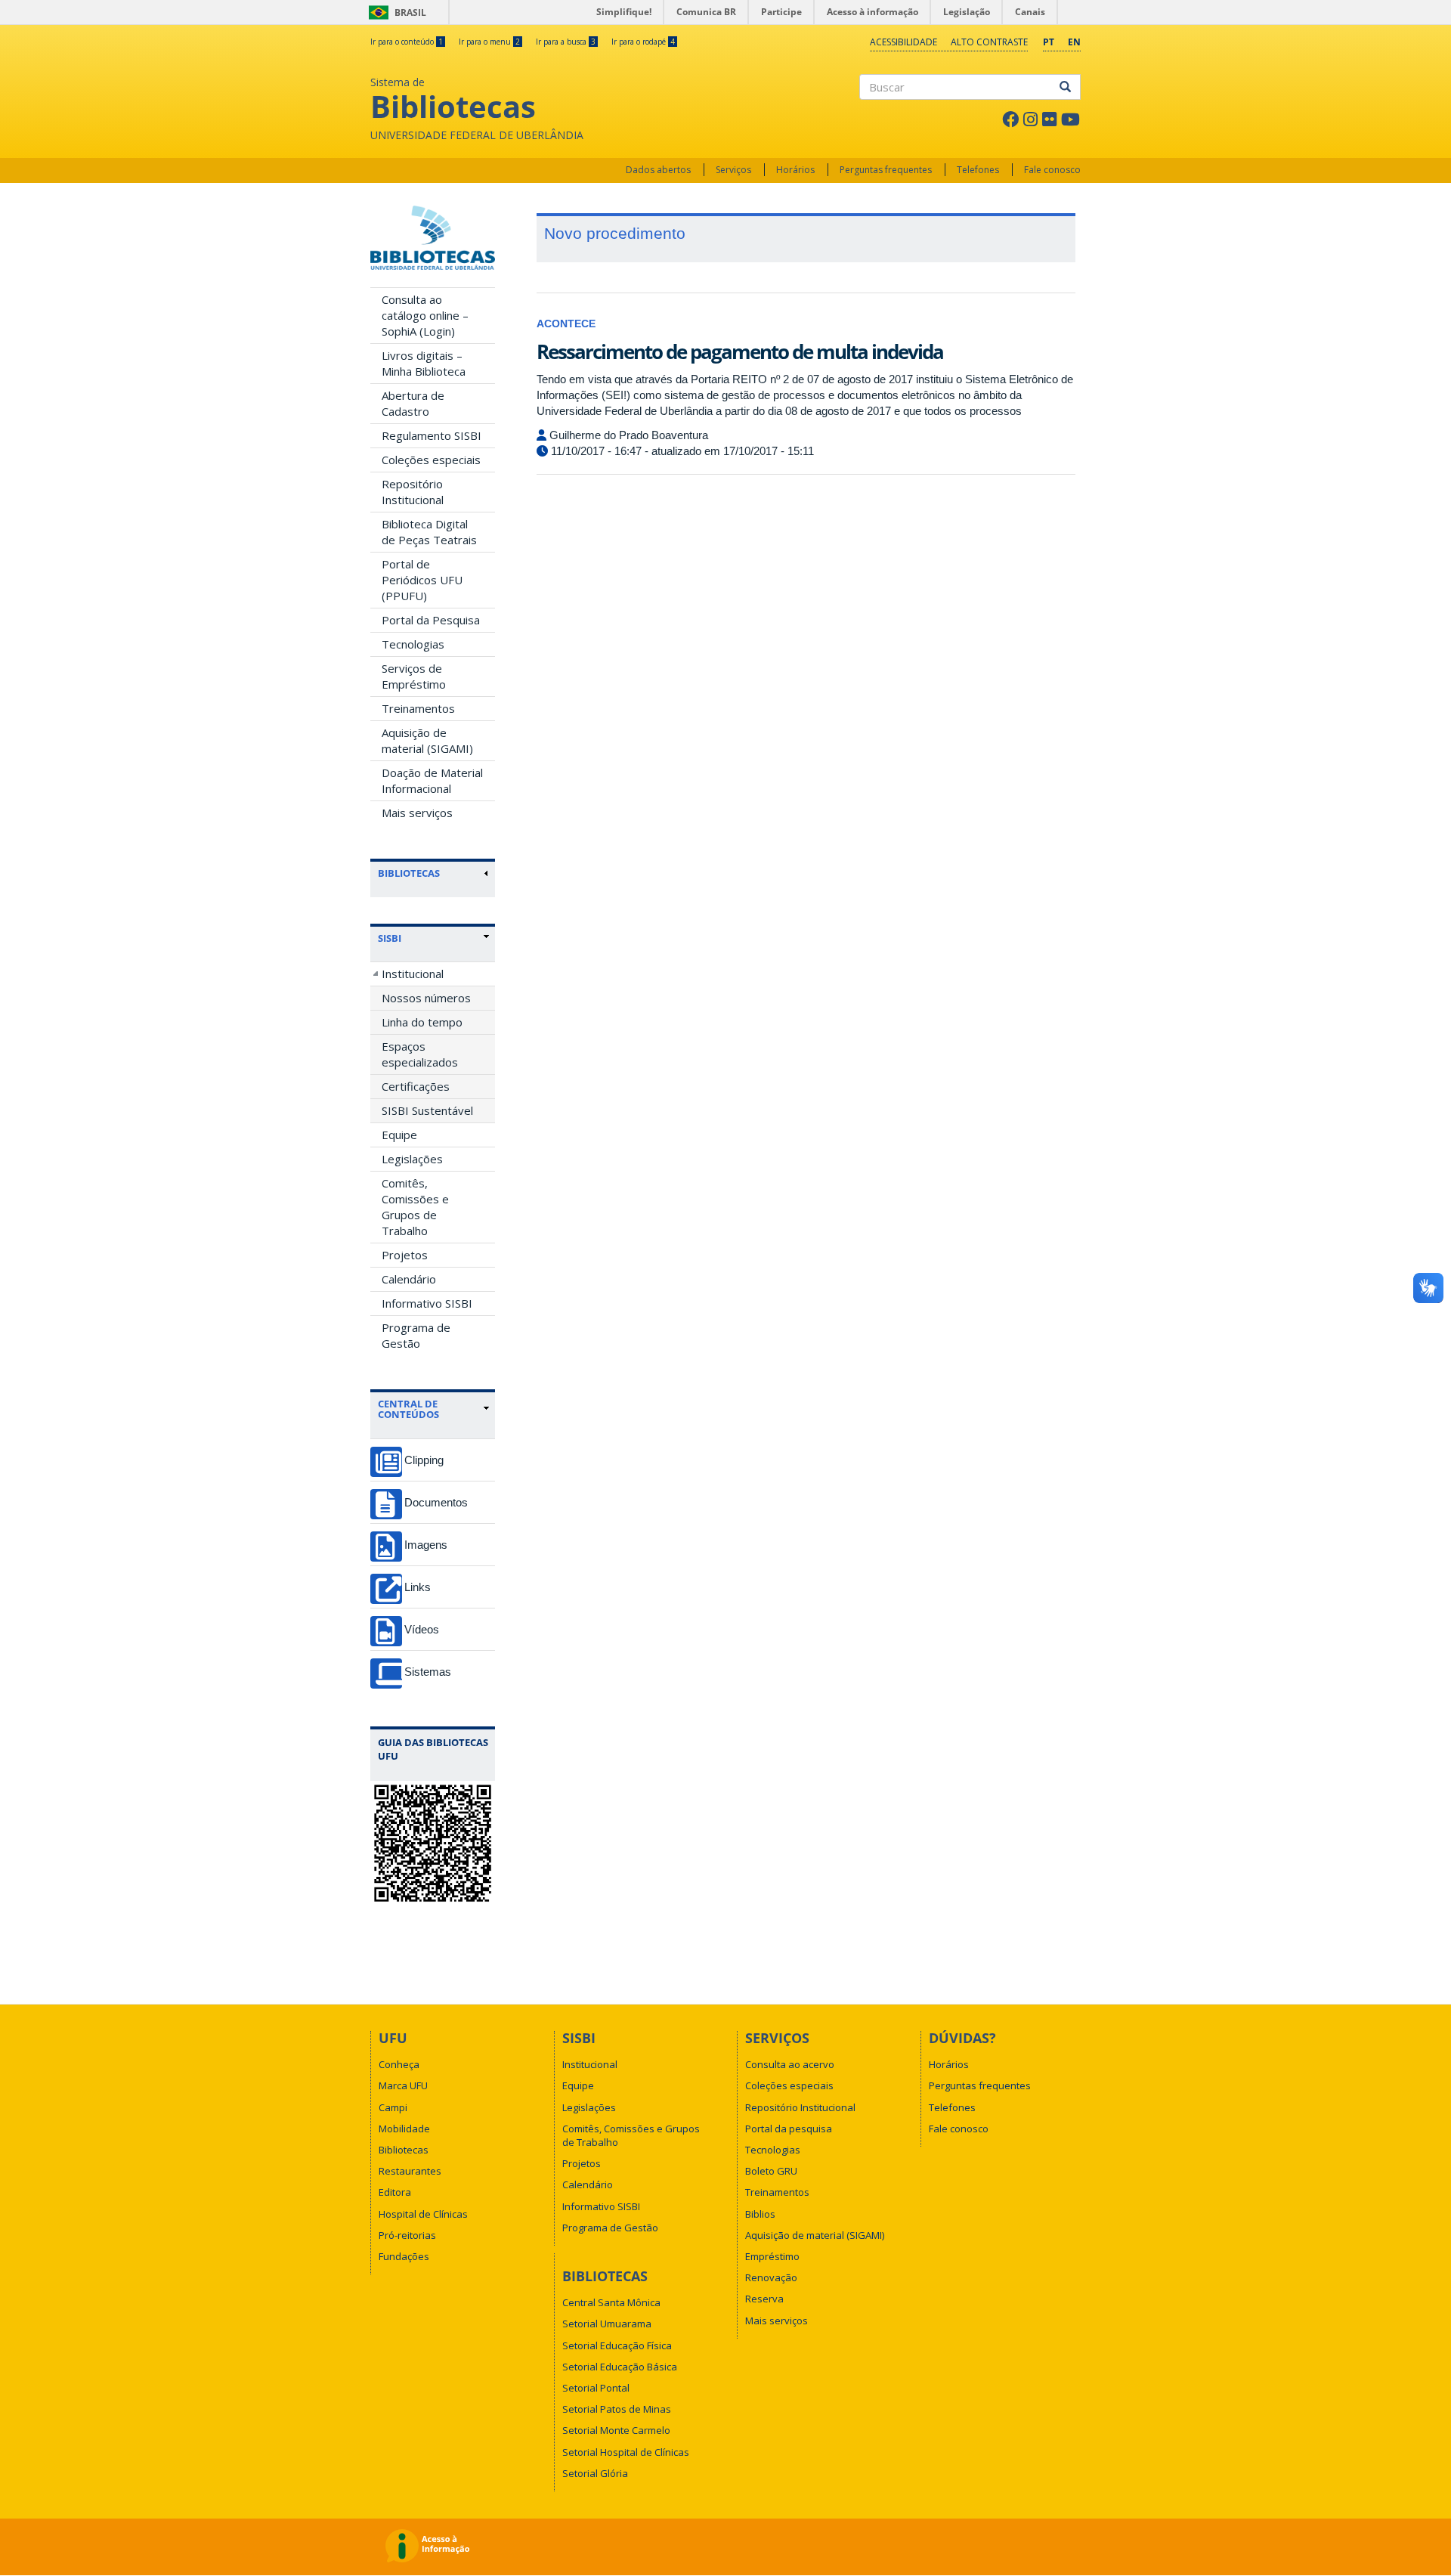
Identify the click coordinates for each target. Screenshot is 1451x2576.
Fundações (404, 2256)
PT (1049, 42)
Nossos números (426, 998)
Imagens (426, 1545)
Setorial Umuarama (607, 2324)
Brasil (395, 12)
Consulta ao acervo (790, 2064)
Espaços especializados (420, 1054)
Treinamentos (418, 708)
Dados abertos (658, 170)
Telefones (978, 170)
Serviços (733, 170)
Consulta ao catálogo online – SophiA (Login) (425, 315)
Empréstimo (772, 2256)
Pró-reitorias (407, 2235)
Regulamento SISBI (432, 435)
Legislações (412, 1159)
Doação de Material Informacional (432, 780)
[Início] (433, 238)
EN (1074, 42)
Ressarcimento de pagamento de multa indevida (740, 351)
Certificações (416, 1086)
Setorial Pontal (596, 2388)
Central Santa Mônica (611, 2302)
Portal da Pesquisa (431, 620)
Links (418, 1587)
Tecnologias (413, 644)
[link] (433, 938)
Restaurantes (410, 2171)
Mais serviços (417, 813)
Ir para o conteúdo (407, 42)
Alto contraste (989, 42)
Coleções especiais (431, 460)
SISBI (390, 938)
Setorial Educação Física (617, 2345)
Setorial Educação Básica (620, 2367)
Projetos (405, 1255)
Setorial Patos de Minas (617, 2409)
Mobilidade (404, 2129)
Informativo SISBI (427, 1303)
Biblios (760, 2214)
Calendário (409, 1279)
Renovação (771, 2277)
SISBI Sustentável (427, 1110)
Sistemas (428, 1672)
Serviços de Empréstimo (414, 676)
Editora (395, 2192)
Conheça (399, 2064)
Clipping (424, 1460)
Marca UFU (403, 2085)
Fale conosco (1052, 170)
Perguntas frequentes (886, 170)
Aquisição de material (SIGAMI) (427, 740)
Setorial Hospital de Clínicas (626, 2452)
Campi (393, 2107)
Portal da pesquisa (789, 2129)
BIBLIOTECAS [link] (409, 873)
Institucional (413, 974)
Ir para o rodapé (643, 42)
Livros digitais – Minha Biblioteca (424, 363)
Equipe (399, 1135)
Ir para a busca (566, 42)
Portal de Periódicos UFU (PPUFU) (422, 580)
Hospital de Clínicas (423, 2214)
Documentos (436, 1502)
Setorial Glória (595, 2473)
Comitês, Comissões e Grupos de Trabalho (415, 1207)
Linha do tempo (422, 1022)
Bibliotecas (404, 2150)
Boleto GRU (771, 2171)
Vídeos (422, 1629)
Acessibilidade (903, 42)
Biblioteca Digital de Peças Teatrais (429, 532)
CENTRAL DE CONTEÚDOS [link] (408, 1409)
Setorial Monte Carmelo (616, 2430)
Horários (795, 170)
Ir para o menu (489, 42)
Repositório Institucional (413, 492)
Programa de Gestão (416, 1335)
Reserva (764, 2299)
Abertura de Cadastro (413, 403)
